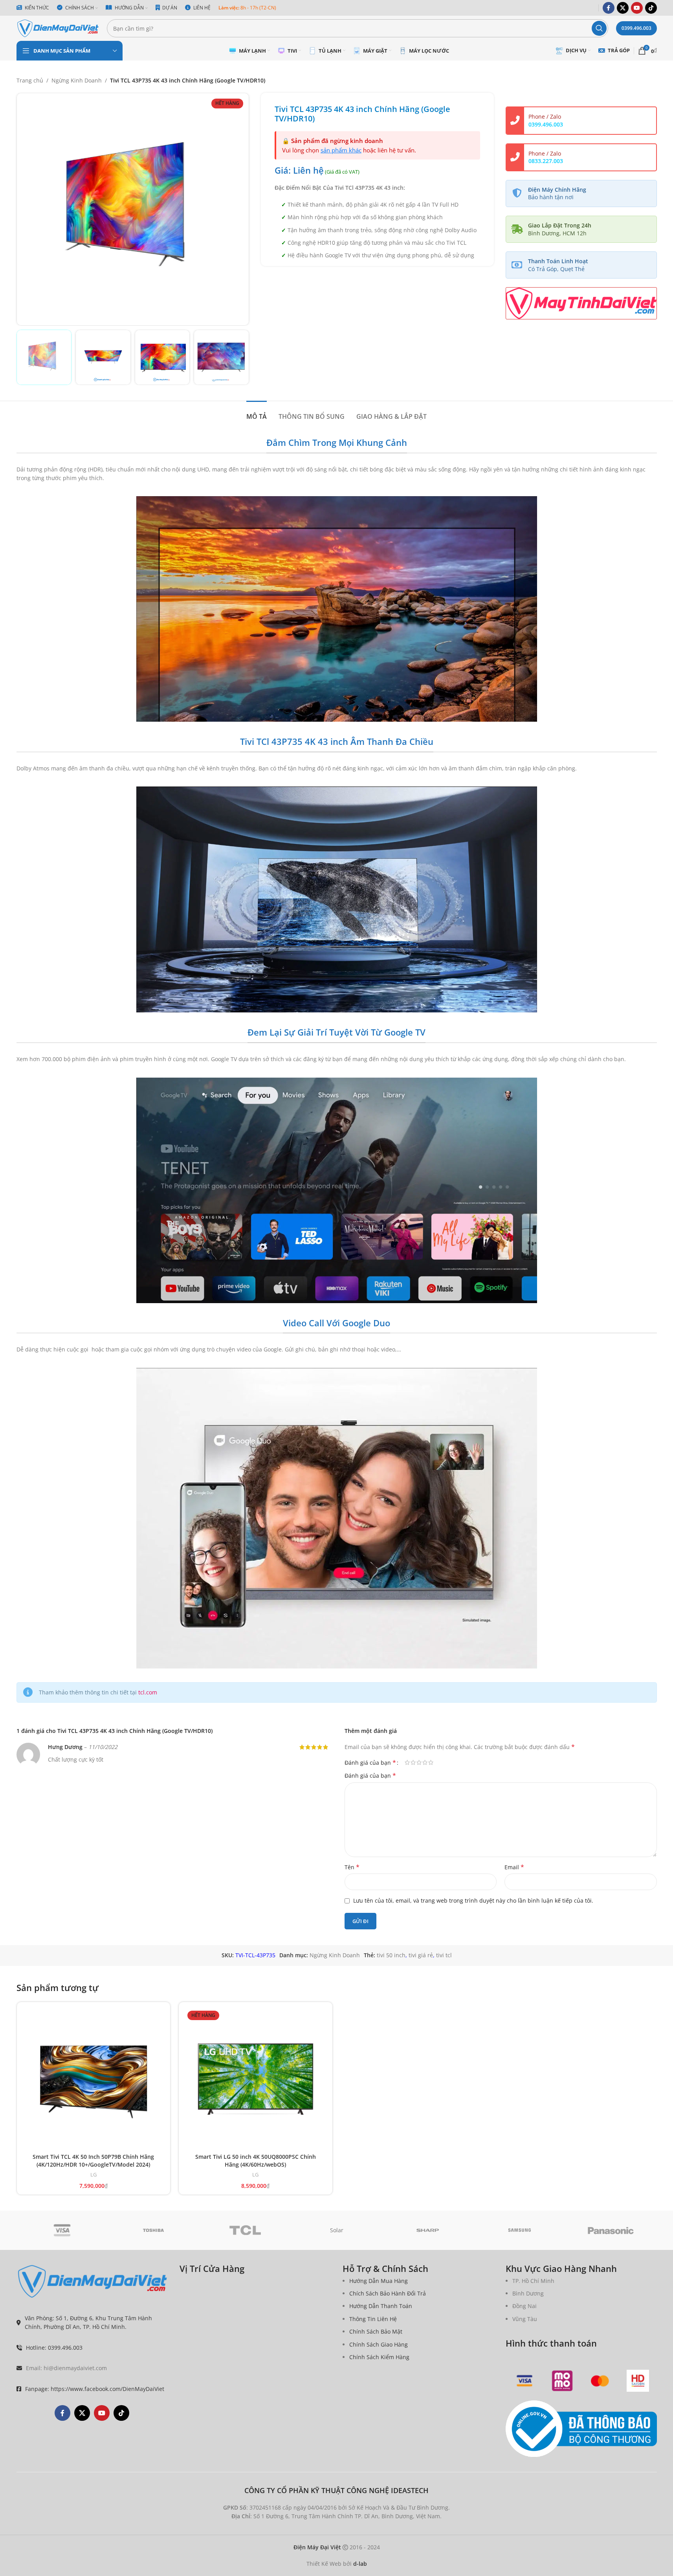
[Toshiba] (153, 2230)
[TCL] (245, 2230)
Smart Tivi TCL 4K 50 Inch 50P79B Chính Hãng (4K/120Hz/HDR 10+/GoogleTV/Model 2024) (93, 2161)
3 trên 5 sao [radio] (419, 1762)
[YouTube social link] (637, 8)
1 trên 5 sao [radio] (407, 1762)
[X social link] (623, 8)
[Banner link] (581, 303)
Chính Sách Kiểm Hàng (379, 2357)
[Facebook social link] (609, 8)
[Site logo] (58, 28)
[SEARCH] (599, 28)
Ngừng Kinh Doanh (77, 80)
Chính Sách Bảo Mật (376, 2331)
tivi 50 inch (391, 1955)
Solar (337, 2230)
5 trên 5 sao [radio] (431, 1762)
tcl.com (148, 1692)
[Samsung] (520, 2230)
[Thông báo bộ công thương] (581, 2429)
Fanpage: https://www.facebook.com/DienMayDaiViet (95, 2389)
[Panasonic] (611, 2230)
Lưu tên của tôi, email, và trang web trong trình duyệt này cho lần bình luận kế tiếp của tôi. (473, 1900)
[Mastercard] (600, 2381)
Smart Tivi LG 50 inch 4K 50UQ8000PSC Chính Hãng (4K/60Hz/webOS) (256, 2161)
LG (94, 2174)
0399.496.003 (636, 28)
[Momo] (562, 2381)
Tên (352, 1867)
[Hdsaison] (638, 2381)
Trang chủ (30, 80)
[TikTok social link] (651, 8)
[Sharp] (428, 2230)
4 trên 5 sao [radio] (425, 1762)
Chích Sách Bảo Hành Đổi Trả (388, 2293)
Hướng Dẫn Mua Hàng (379, 2281)
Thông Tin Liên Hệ (373, 2319)
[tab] (257, 413)
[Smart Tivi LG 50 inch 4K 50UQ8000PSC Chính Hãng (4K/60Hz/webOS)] (256, 2079)
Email (514, 1867)
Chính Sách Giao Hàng (379, 2344)
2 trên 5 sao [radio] (413, 1762)
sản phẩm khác (341, 150)
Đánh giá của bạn (370, 1762)
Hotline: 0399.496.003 (54, 2348)
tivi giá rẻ (421, 1955)
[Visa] (62, 2230)
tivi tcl (444, 1955)
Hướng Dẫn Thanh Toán (381, 2306)
